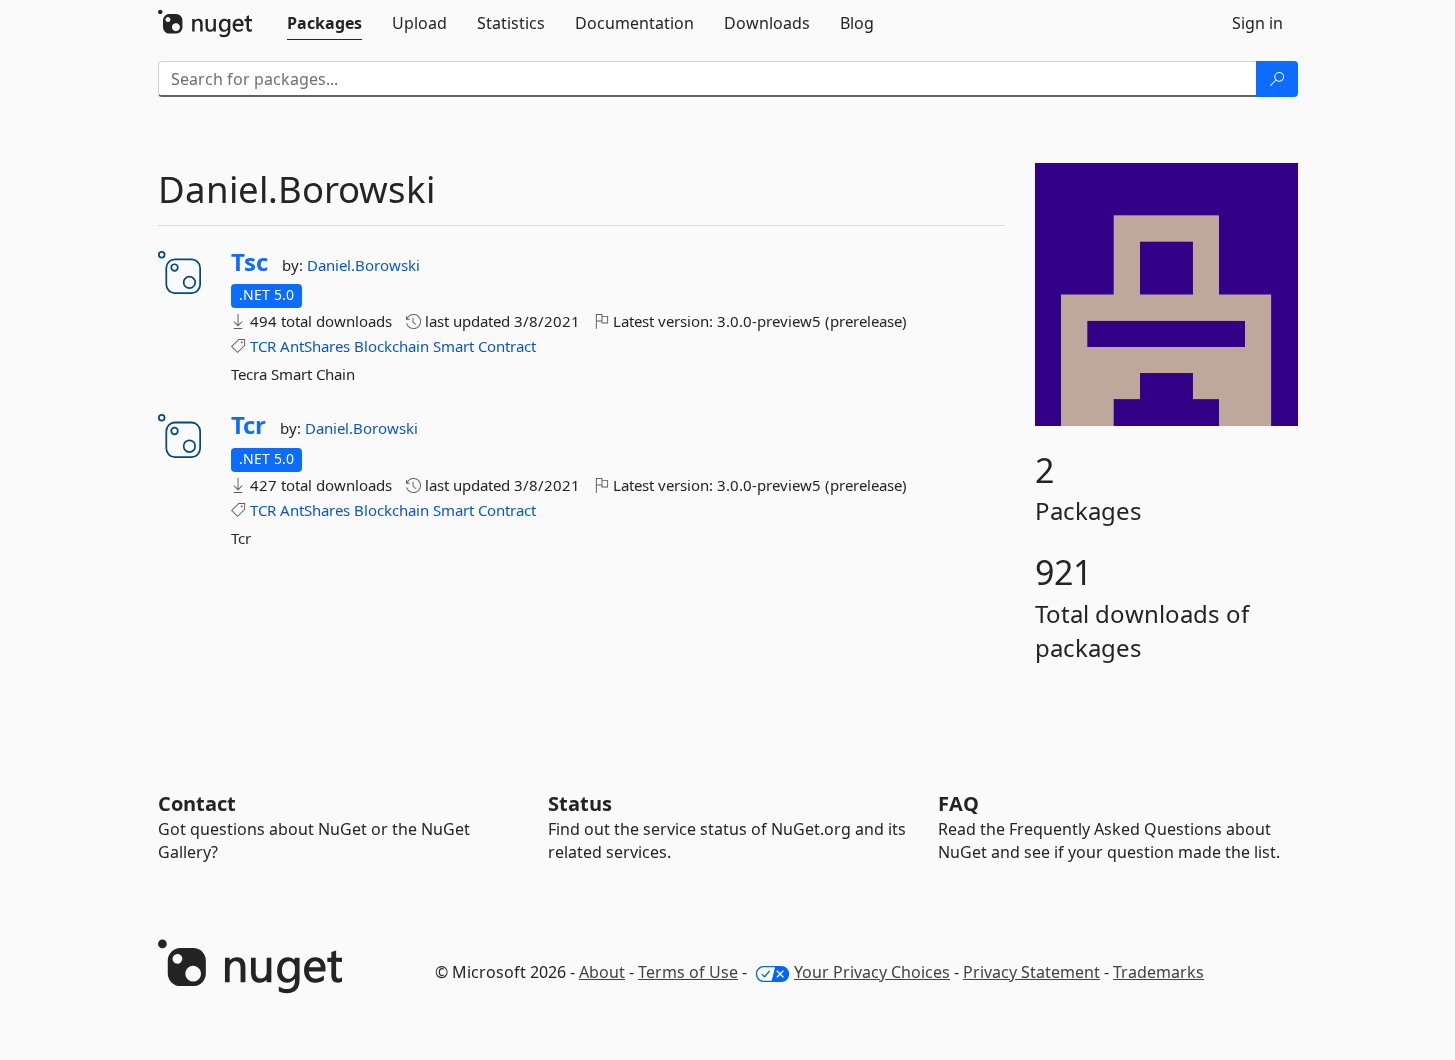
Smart (453, 346)
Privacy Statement (1031, 972)
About (602, 972)
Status (580, 803)
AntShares (315, 346)
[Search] (1277, 79)
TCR (263, 346)
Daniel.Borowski (363, 265)
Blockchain (391, 346)
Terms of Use (688, 972)
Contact (197, 803)
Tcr (248, 425)
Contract (507, 346)
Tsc (249, 262)
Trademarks (1158, 972)
